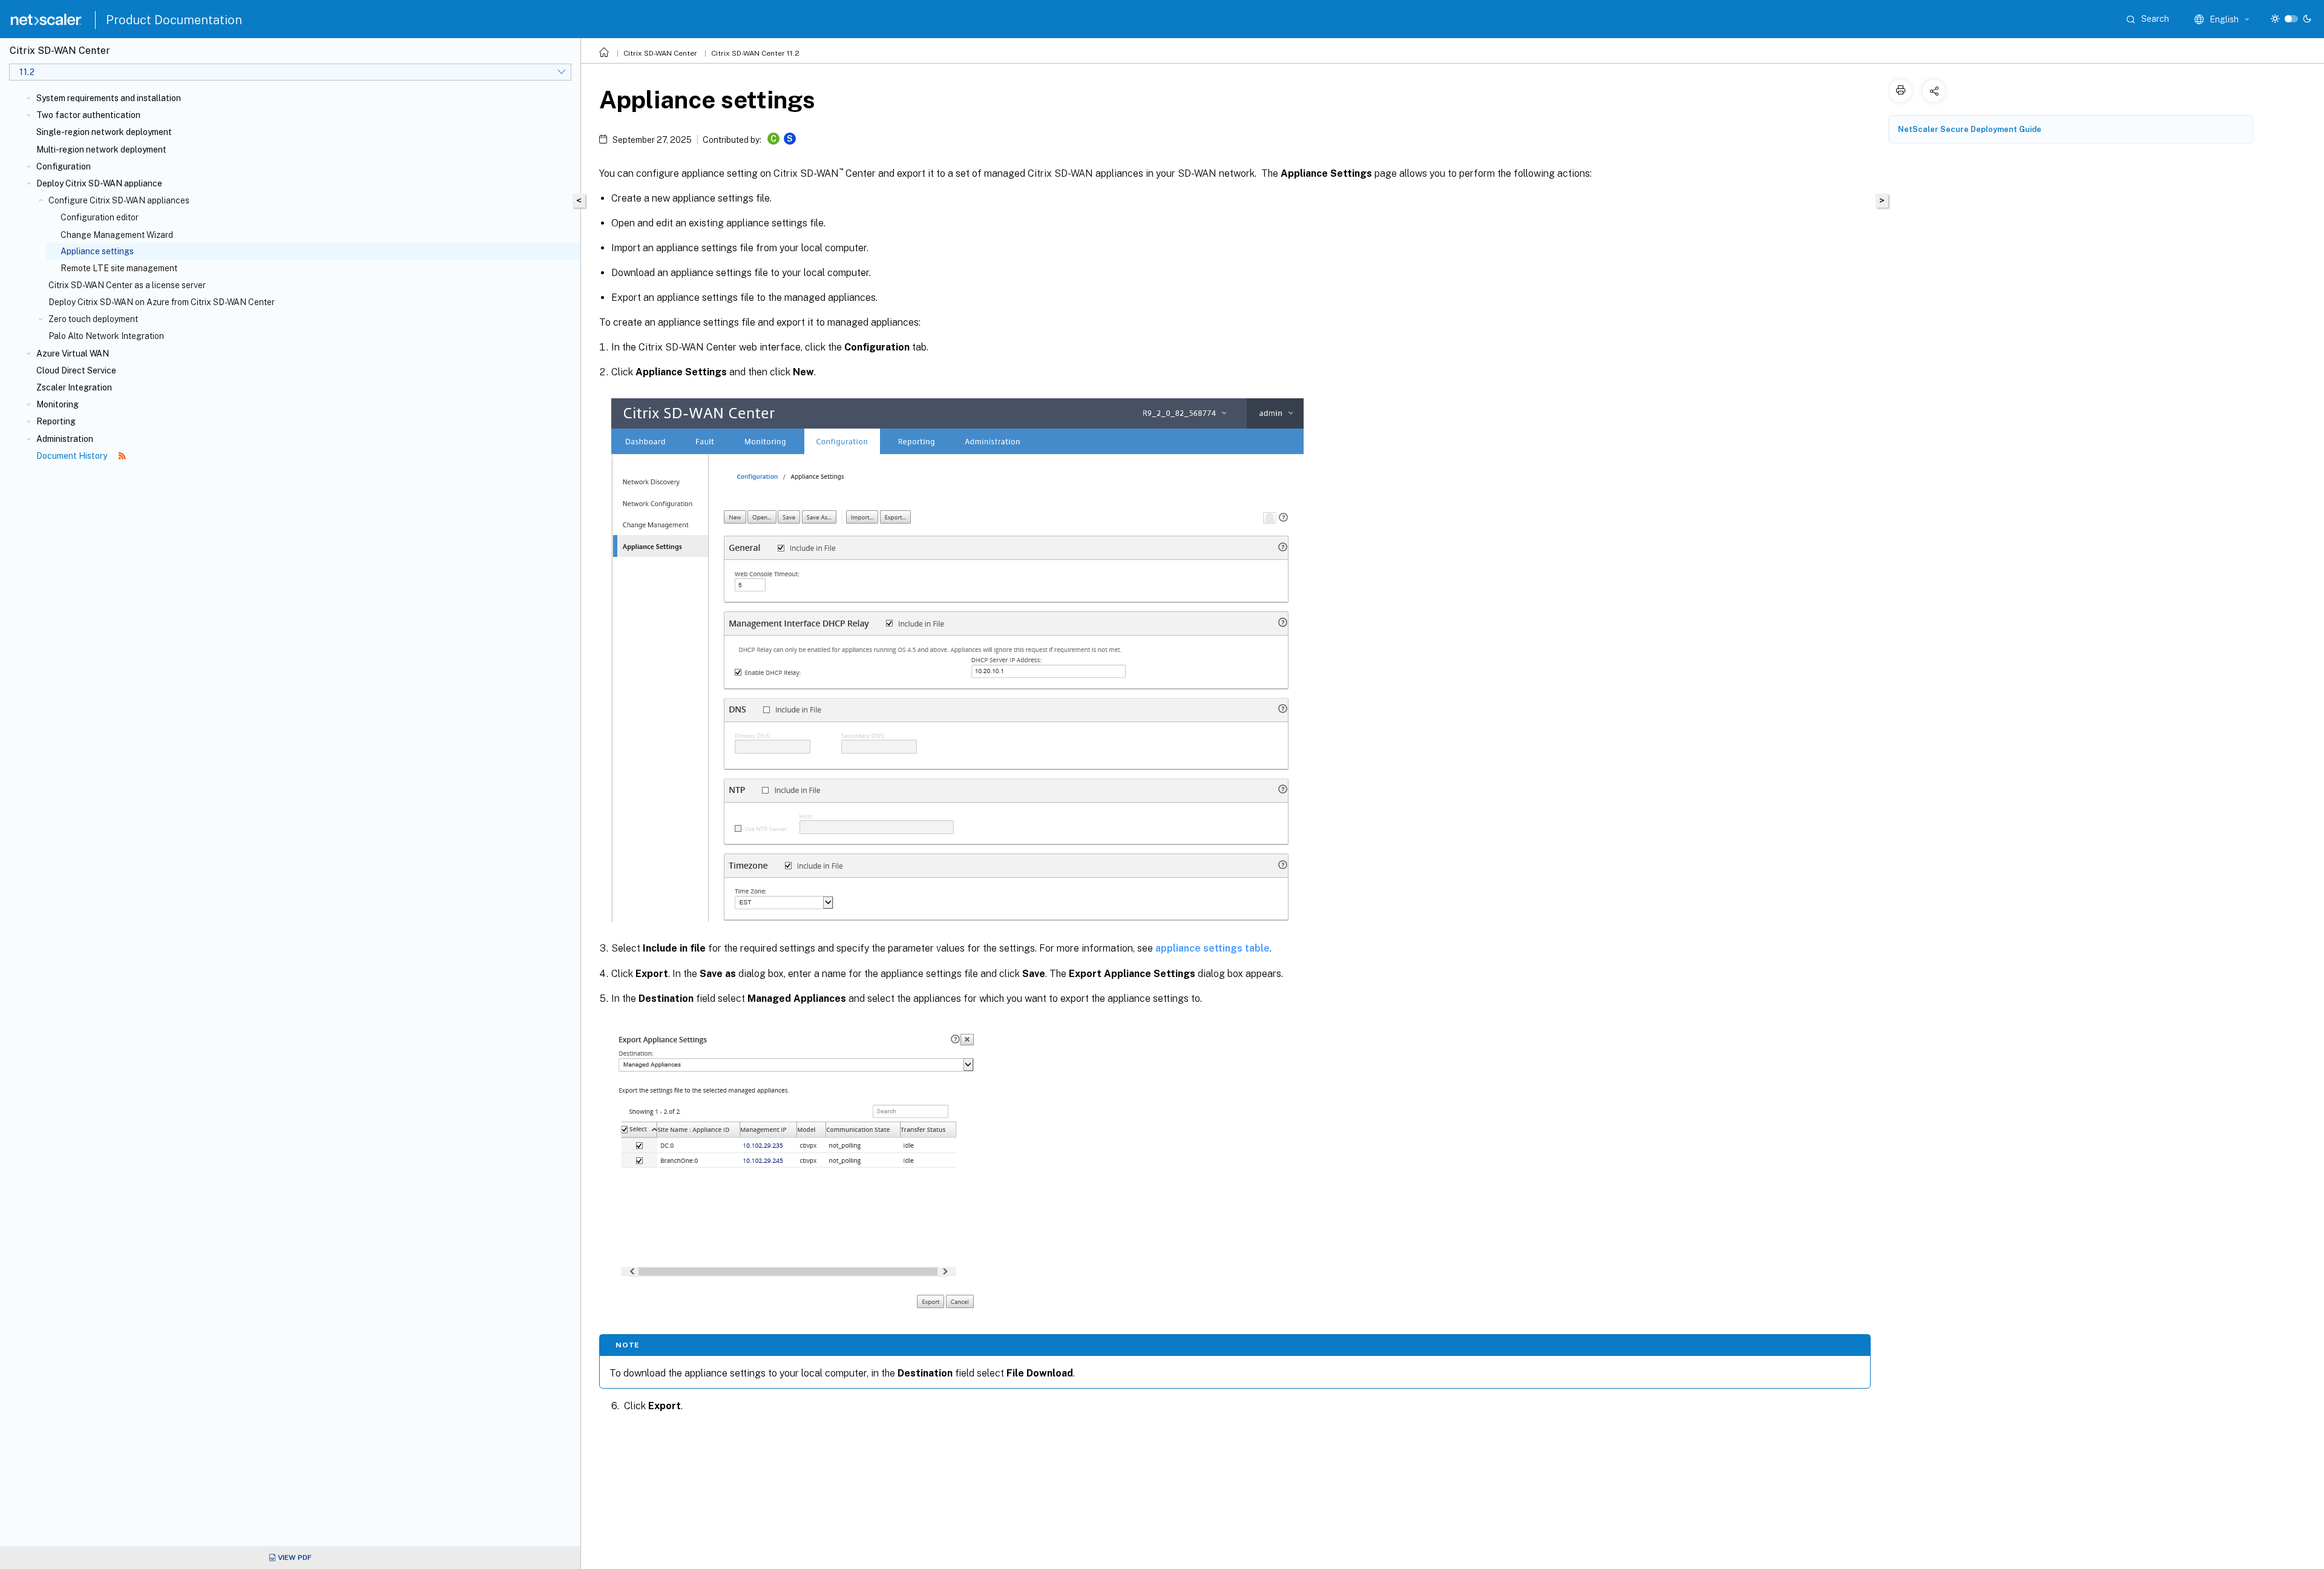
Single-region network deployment (104, 132)
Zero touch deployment (93, 319)
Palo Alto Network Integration (106, 336)
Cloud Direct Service (76, 370)
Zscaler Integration (74, 387)
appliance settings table (1213, 948)
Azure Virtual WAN (73, 354)
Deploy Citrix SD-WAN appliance (99, 183)
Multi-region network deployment (101, 150)
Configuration (64, 166)
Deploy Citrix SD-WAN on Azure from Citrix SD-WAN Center (162, 302)
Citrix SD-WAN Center (660, 53)
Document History (73, 456)
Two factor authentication (88, 115)
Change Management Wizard (117, 235)
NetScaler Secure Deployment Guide (1970, 129)
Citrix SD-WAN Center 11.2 (755, 53)
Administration (65, 439)
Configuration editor (100, 217)
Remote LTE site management (119, 268)
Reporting (56, 421)
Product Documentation (174, 20)
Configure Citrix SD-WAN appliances (119, 200)
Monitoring (57, 404)
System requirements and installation (109, 98)
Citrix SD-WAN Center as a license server (127, 285)
